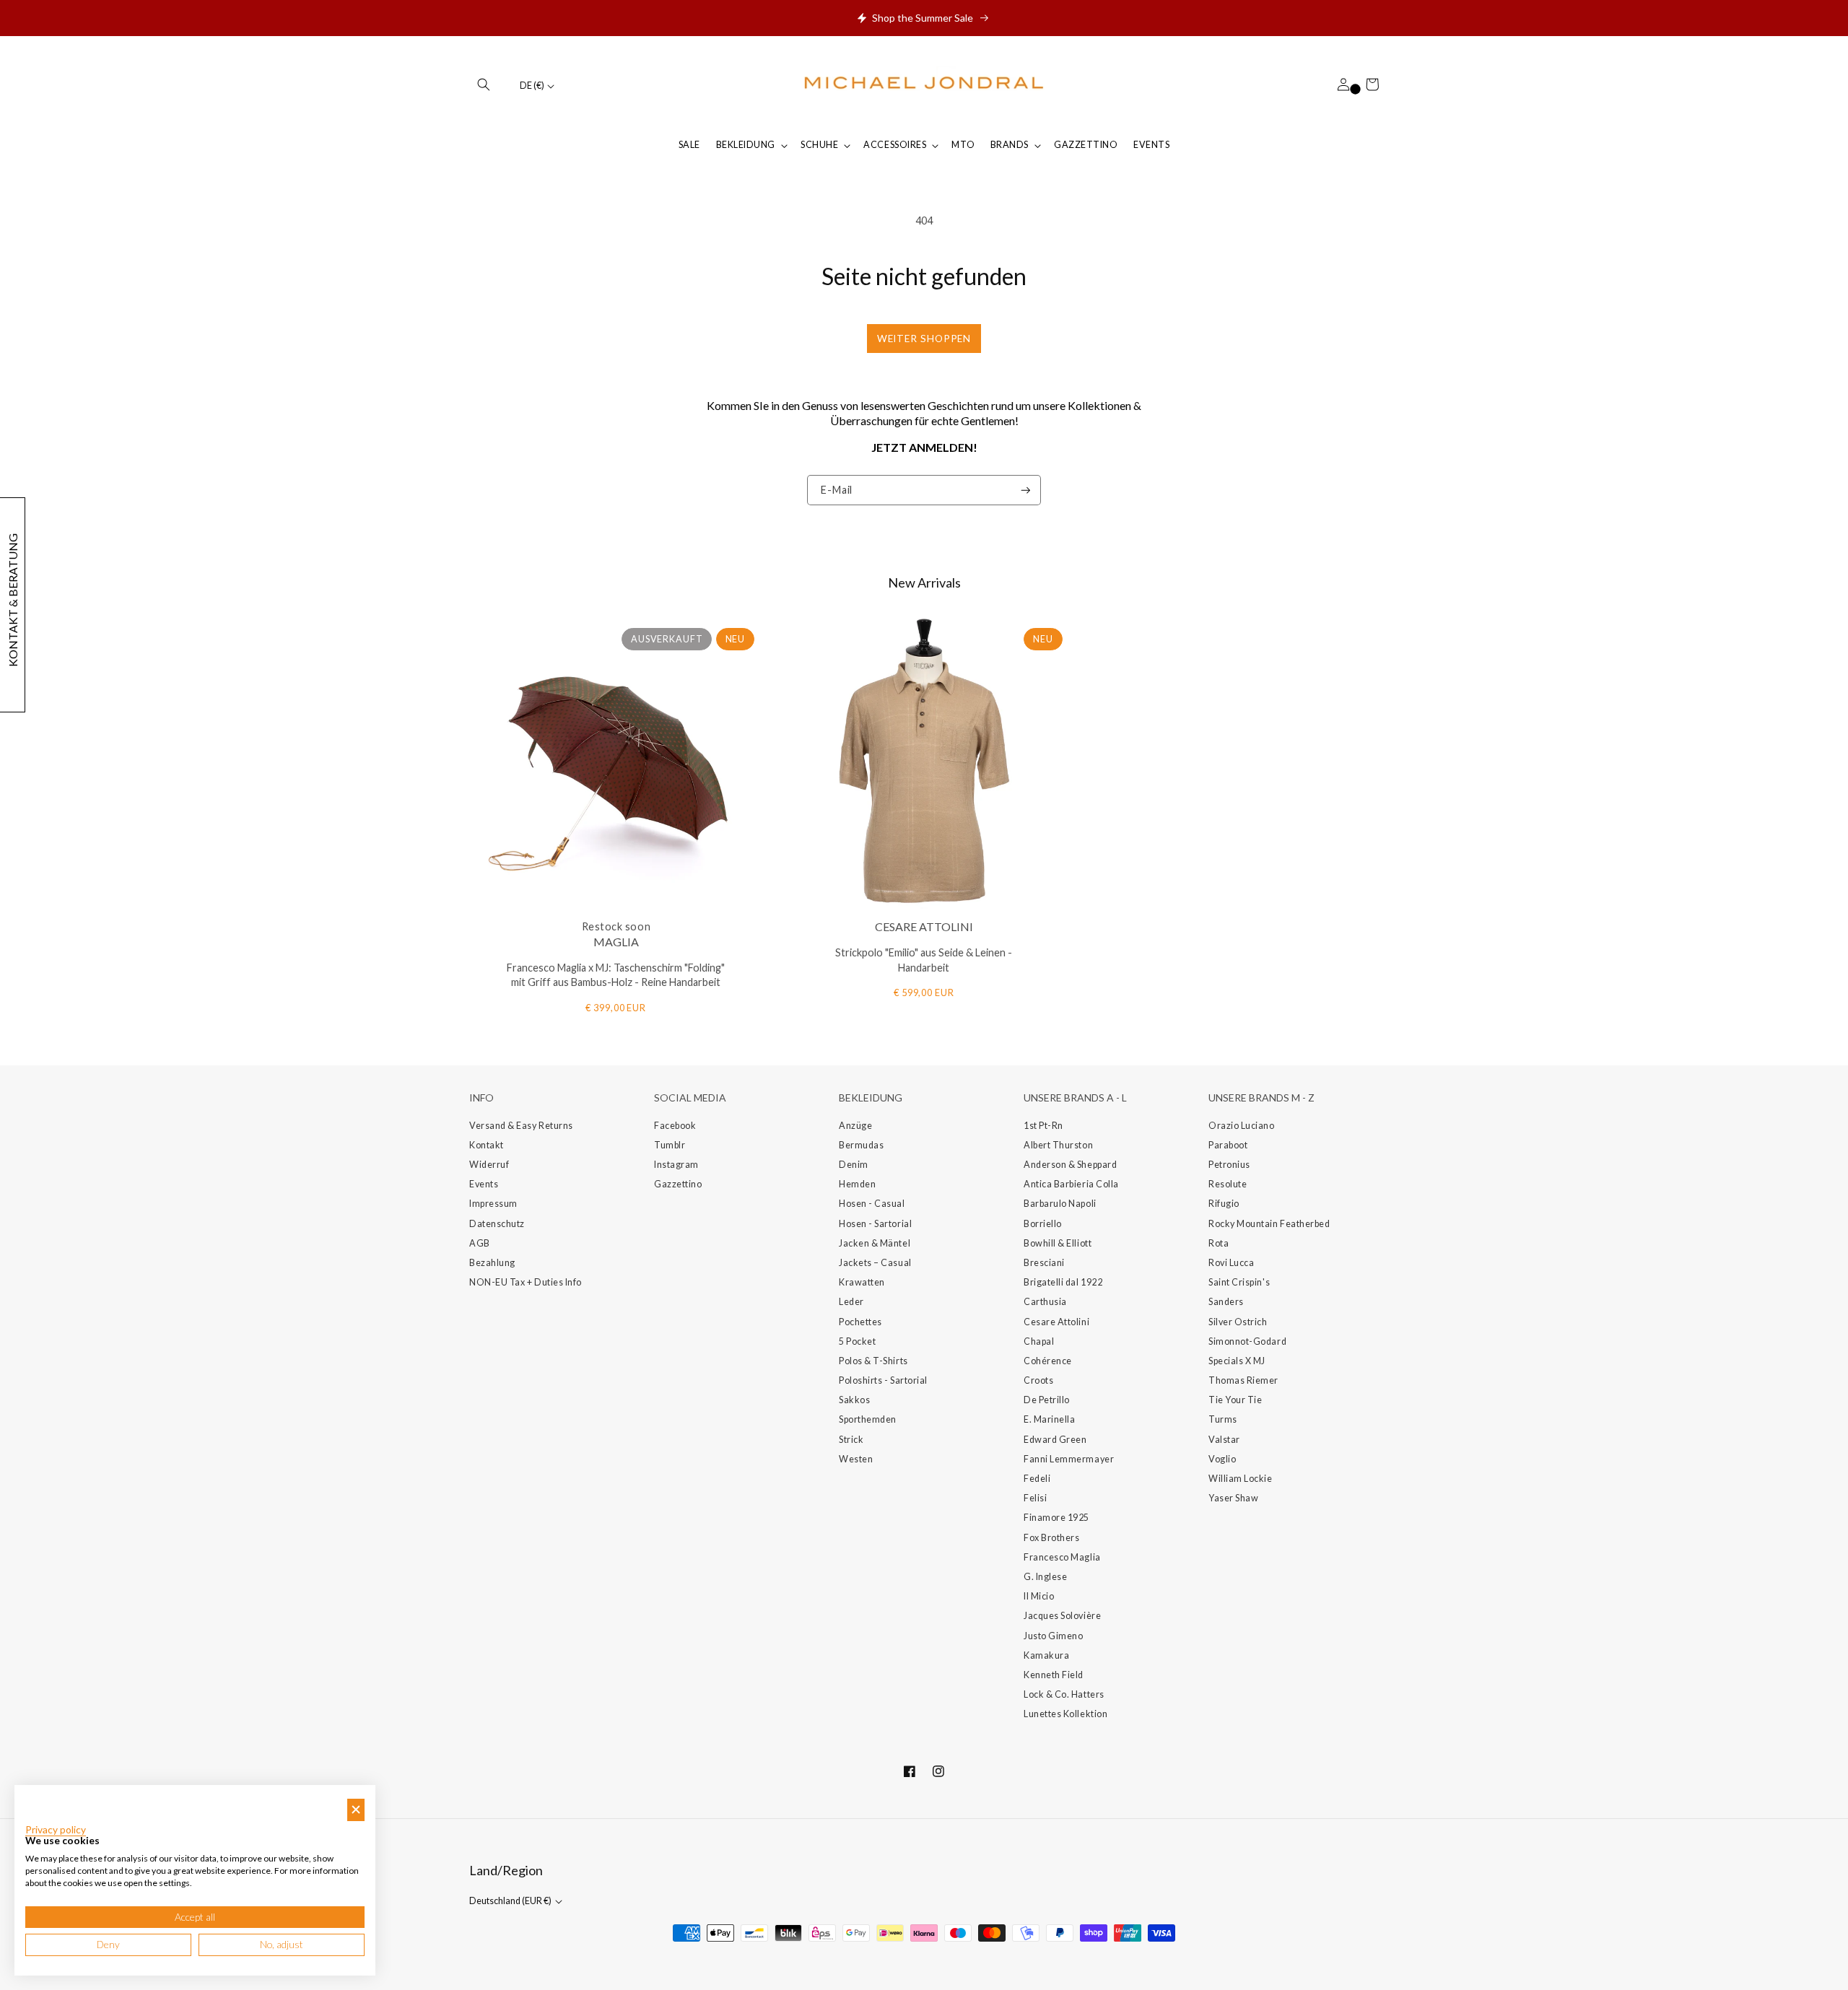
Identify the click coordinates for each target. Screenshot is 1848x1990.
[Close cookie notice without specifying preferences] (356, 1810)
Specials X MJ (1237, 1361)
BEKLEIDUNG (746, 145)
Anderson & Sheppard (1070, 1165)
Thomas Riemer (1243, 1380)
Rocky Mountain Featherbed (1269, 1224)
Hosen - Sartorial (875, 1224)
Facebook (675, 1126)
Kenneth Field (1054, 1675)
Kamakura (1046, 1655)
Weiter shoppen (924, 339)
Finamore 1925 (1056, 1518)
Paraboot (1228, 1145)
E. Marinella (1049, 1419)
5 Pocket (857, 1341)
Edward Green (1055, 1440)
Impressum (493, 1204)
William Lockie (1241, 1479)
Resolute (1228, 1184)
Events (484, 1184)
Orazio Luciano (1242, 1126)
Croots (1038, 1380)
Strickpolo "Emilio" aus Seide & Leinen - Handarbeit (924, 960)
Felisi (1035, 1498)
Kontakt (487, 1145)
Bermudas (861, 1145)
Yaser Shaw (1233, 1498)
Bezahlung (492, 1263)
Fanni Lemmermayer (1069, 1459)
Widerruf (489, 1165)
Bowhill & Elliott (1058, 1243)
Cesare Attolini (1056, 1322)
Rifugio (1224, 1204)
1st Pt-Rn (1043, 1126)
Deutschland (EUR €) (511, 1901)
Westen (856, 1459)
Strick (851, 1440)
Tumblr (670, 1145)
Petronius (1229, 1165)
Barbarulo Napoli (1060, 1204)
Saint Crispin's (1239, 1282)
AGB (480, 1243)
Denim (854, 1165)
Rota (1219, 1243)
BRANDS (1010, 145)
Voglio (1222, 1459)
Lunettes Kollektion (1065, 1714)
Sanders (1226, 1302)
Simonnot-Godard (1247, 1341)
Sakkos (854, 1400)
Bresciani (1044, 1263)
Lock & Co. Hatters (1064, 1694)
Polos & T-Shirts (873, 1361)
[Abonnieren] (1026, 490)
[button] (484, 84)
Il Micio (1039, 1596)
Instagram (676, 1165)
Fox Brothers (1051, 1538)
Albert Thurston (1058, 1145)
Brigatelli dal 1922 (1063, 1282)
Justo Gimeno (1053, 1636)
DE (532, 86)
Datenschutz (497, 1224)
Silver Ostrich (1238, 1322)
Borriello (1043, 1224)
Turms (1223, 1419)
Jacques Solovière (1062, 1616)
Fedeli (1037, 1479)
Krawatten (862, 1282)
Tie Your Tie (1235, 1400)
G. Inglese (1045, 1577)
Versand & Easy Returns (521, 1126)
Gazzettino (678, 1184)
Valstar (1224, 1440)
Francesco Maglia (1062, 1557)
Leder (851, 1302)
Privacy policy (56, 1830)
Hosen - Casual (872, 1204)
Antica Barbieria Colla (1071, 1184)
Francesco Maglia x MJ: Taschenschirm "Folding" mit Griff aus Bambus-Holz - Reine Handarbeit (616, 975)
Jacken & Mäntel (875, 1243)
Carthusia (1045, 1302)
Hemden (857, 1184)
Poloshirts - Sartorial (883, 1380)
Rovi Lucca (1231, 1263)
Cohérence (1048, 1361)
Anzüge (855, 1126)
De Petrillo (1047, 1400)
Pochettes (860, 1322)
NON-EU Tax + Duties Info (526, 1282)
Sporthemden (868, 1419)
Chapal (1039, 1341)
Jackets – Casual (875, 1263)
